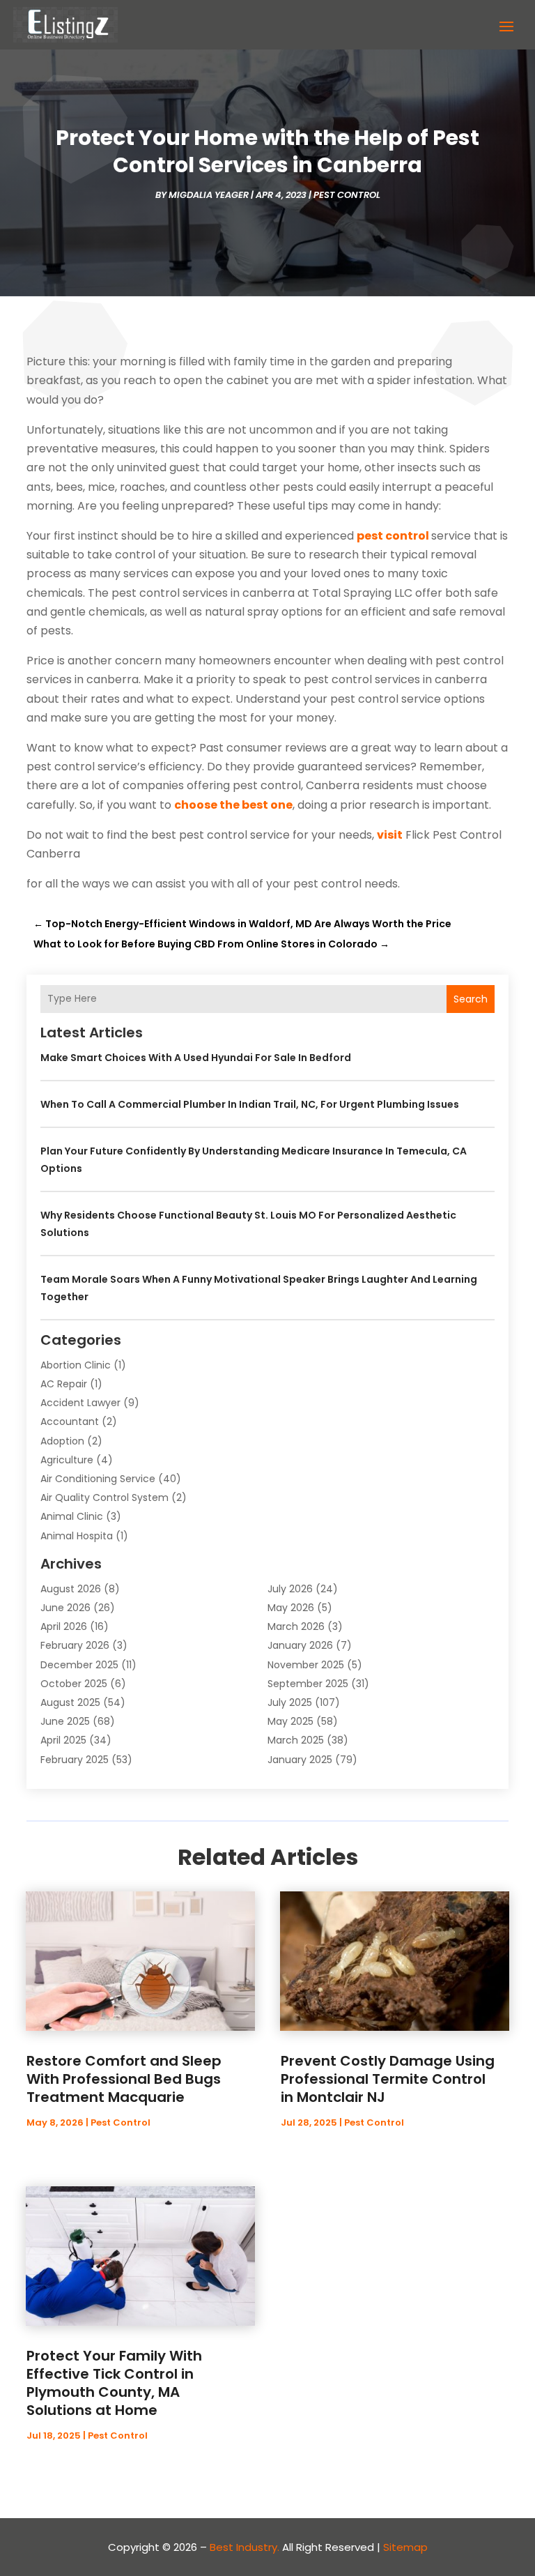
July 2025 (290, 1702)
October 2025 (74, 1684)
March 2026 (296, 1626)
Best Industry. (245, 2547)
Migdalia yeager (209, 195)
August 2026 (71, 1589)
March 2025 (296, 1740)
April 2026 (64, 1626)
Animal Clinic (72, 1516)
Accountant (70, 1422)
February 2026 (75, 1645)
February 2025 (75, 1760)
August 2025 (70, 1702)
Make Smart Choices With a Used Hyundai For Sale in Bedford (196, 1058)
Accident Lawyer (80, 1403)
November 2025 (306, 1665)
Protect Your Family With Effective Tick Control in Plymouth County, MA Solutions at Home (114, 2383)
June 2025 (65, 1721)
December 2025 (79, 1665)
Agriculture (67, 1460)
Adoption (62, 1441)
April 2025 (63, 1740)
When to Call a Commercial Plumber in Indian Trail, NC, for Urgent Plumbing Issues (250, 1104)
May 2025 (290, 1721)
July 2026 (290, 1589)
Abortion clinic (76, 1365)
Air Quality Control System (104, 1497)
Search (471, 999)
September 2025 (308, 1684)
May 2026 (291, 1608)
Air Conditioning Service (98, 1479)
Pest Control (347, 195)
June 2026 (65, 1608)
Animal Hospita (77, 1536)
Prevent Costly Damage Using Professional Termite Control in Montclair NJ (388, 2079)
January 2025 (300, 1760)
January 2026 (300, 1645)
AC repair (64, 1384)
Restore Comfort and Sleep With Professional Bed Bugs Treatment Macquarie (124, 2079)
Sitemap (405, 2547)
